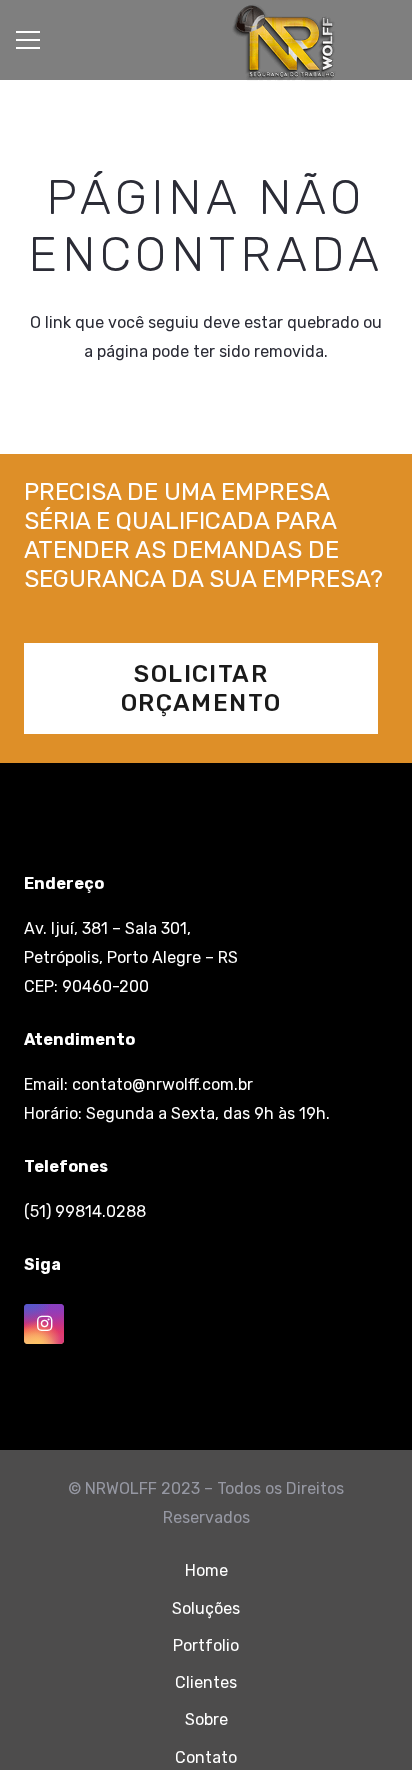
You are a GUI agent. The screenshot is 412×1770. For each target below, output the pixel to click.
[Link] (284, 43)
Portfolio (206, 1645)
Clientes (206, 1682)
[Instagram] (44, 1324)
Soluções (206, 1608)
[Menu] (28, 40)
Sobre (206, 1719)
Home (206, 1570)
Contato (206, 1757)
